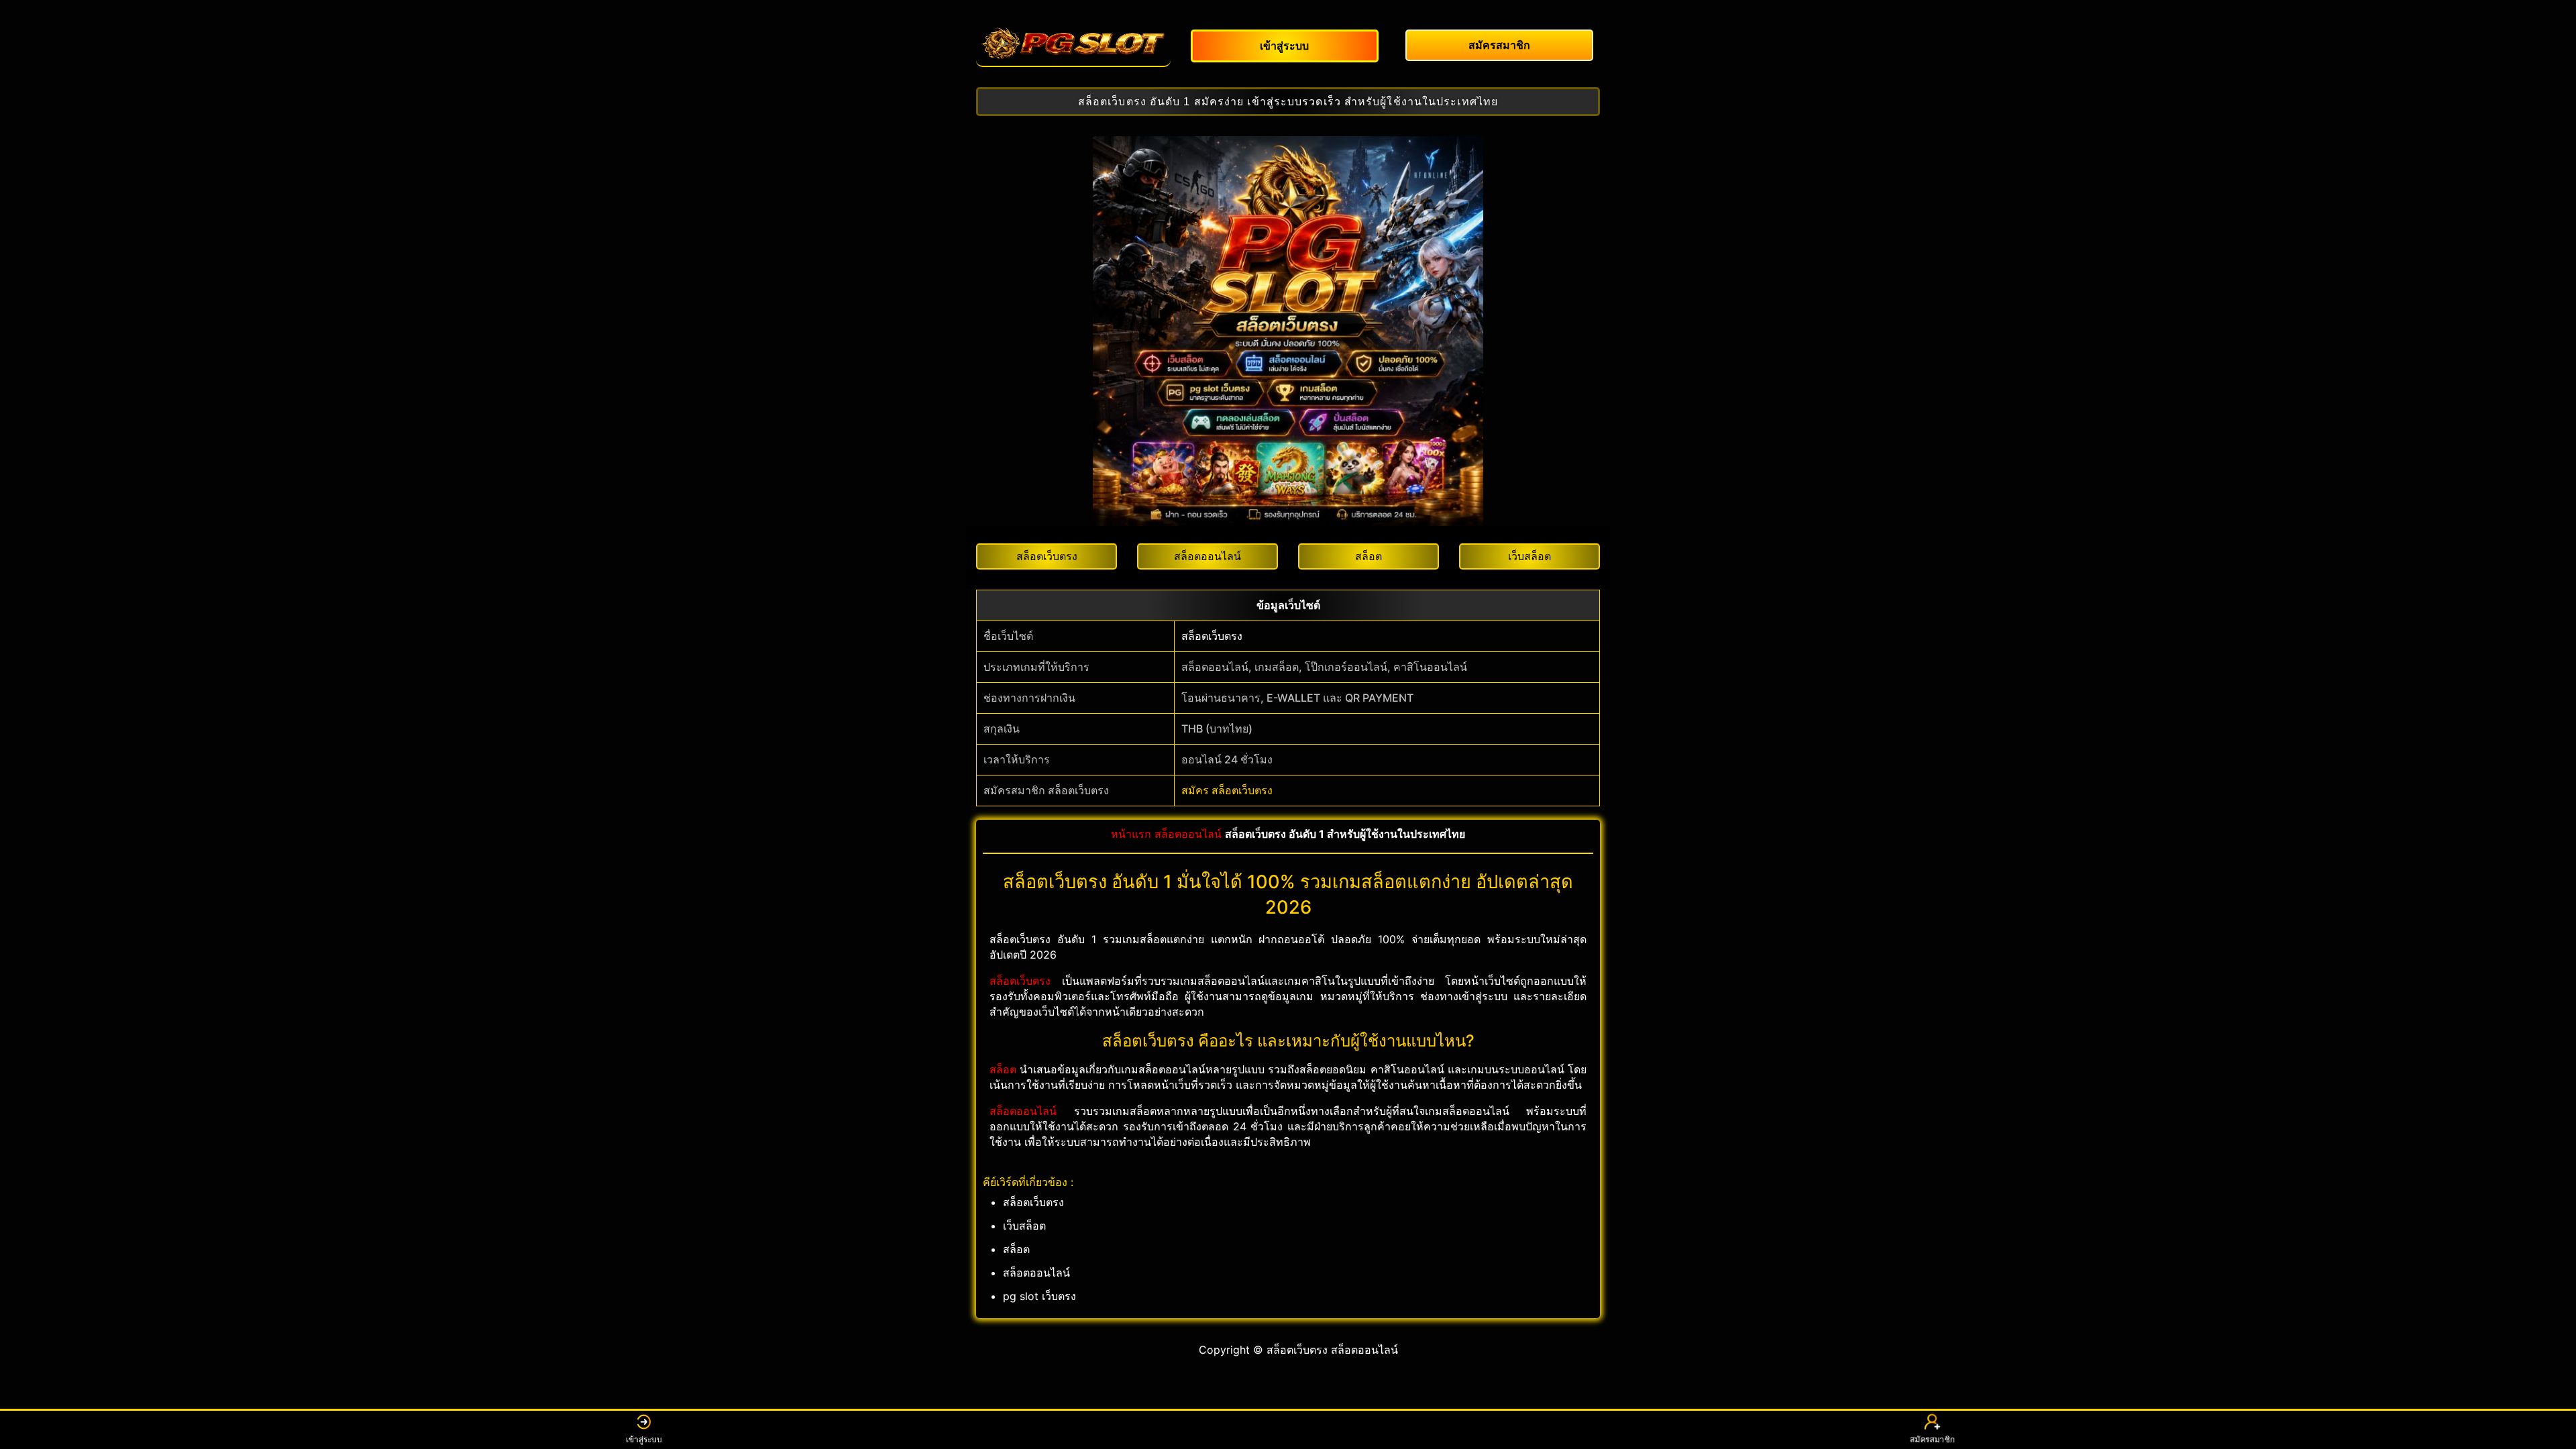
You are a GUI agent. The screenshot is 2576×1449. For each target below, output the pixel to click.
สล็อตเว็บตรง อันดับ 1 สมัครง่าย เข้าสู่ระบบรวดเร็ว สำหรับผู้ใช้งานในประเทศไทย (1288, 102)
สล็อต (1003, 1069)
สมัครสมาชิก (1933, 1439)
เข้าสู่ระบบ (644, 1439)
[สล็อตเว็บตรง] (1073, 44)
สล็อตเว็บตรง (1212, 636)
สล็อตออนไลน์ (1188, 834)
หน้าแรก (1131, 834)
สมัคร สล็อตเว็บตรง (1227, 790)
